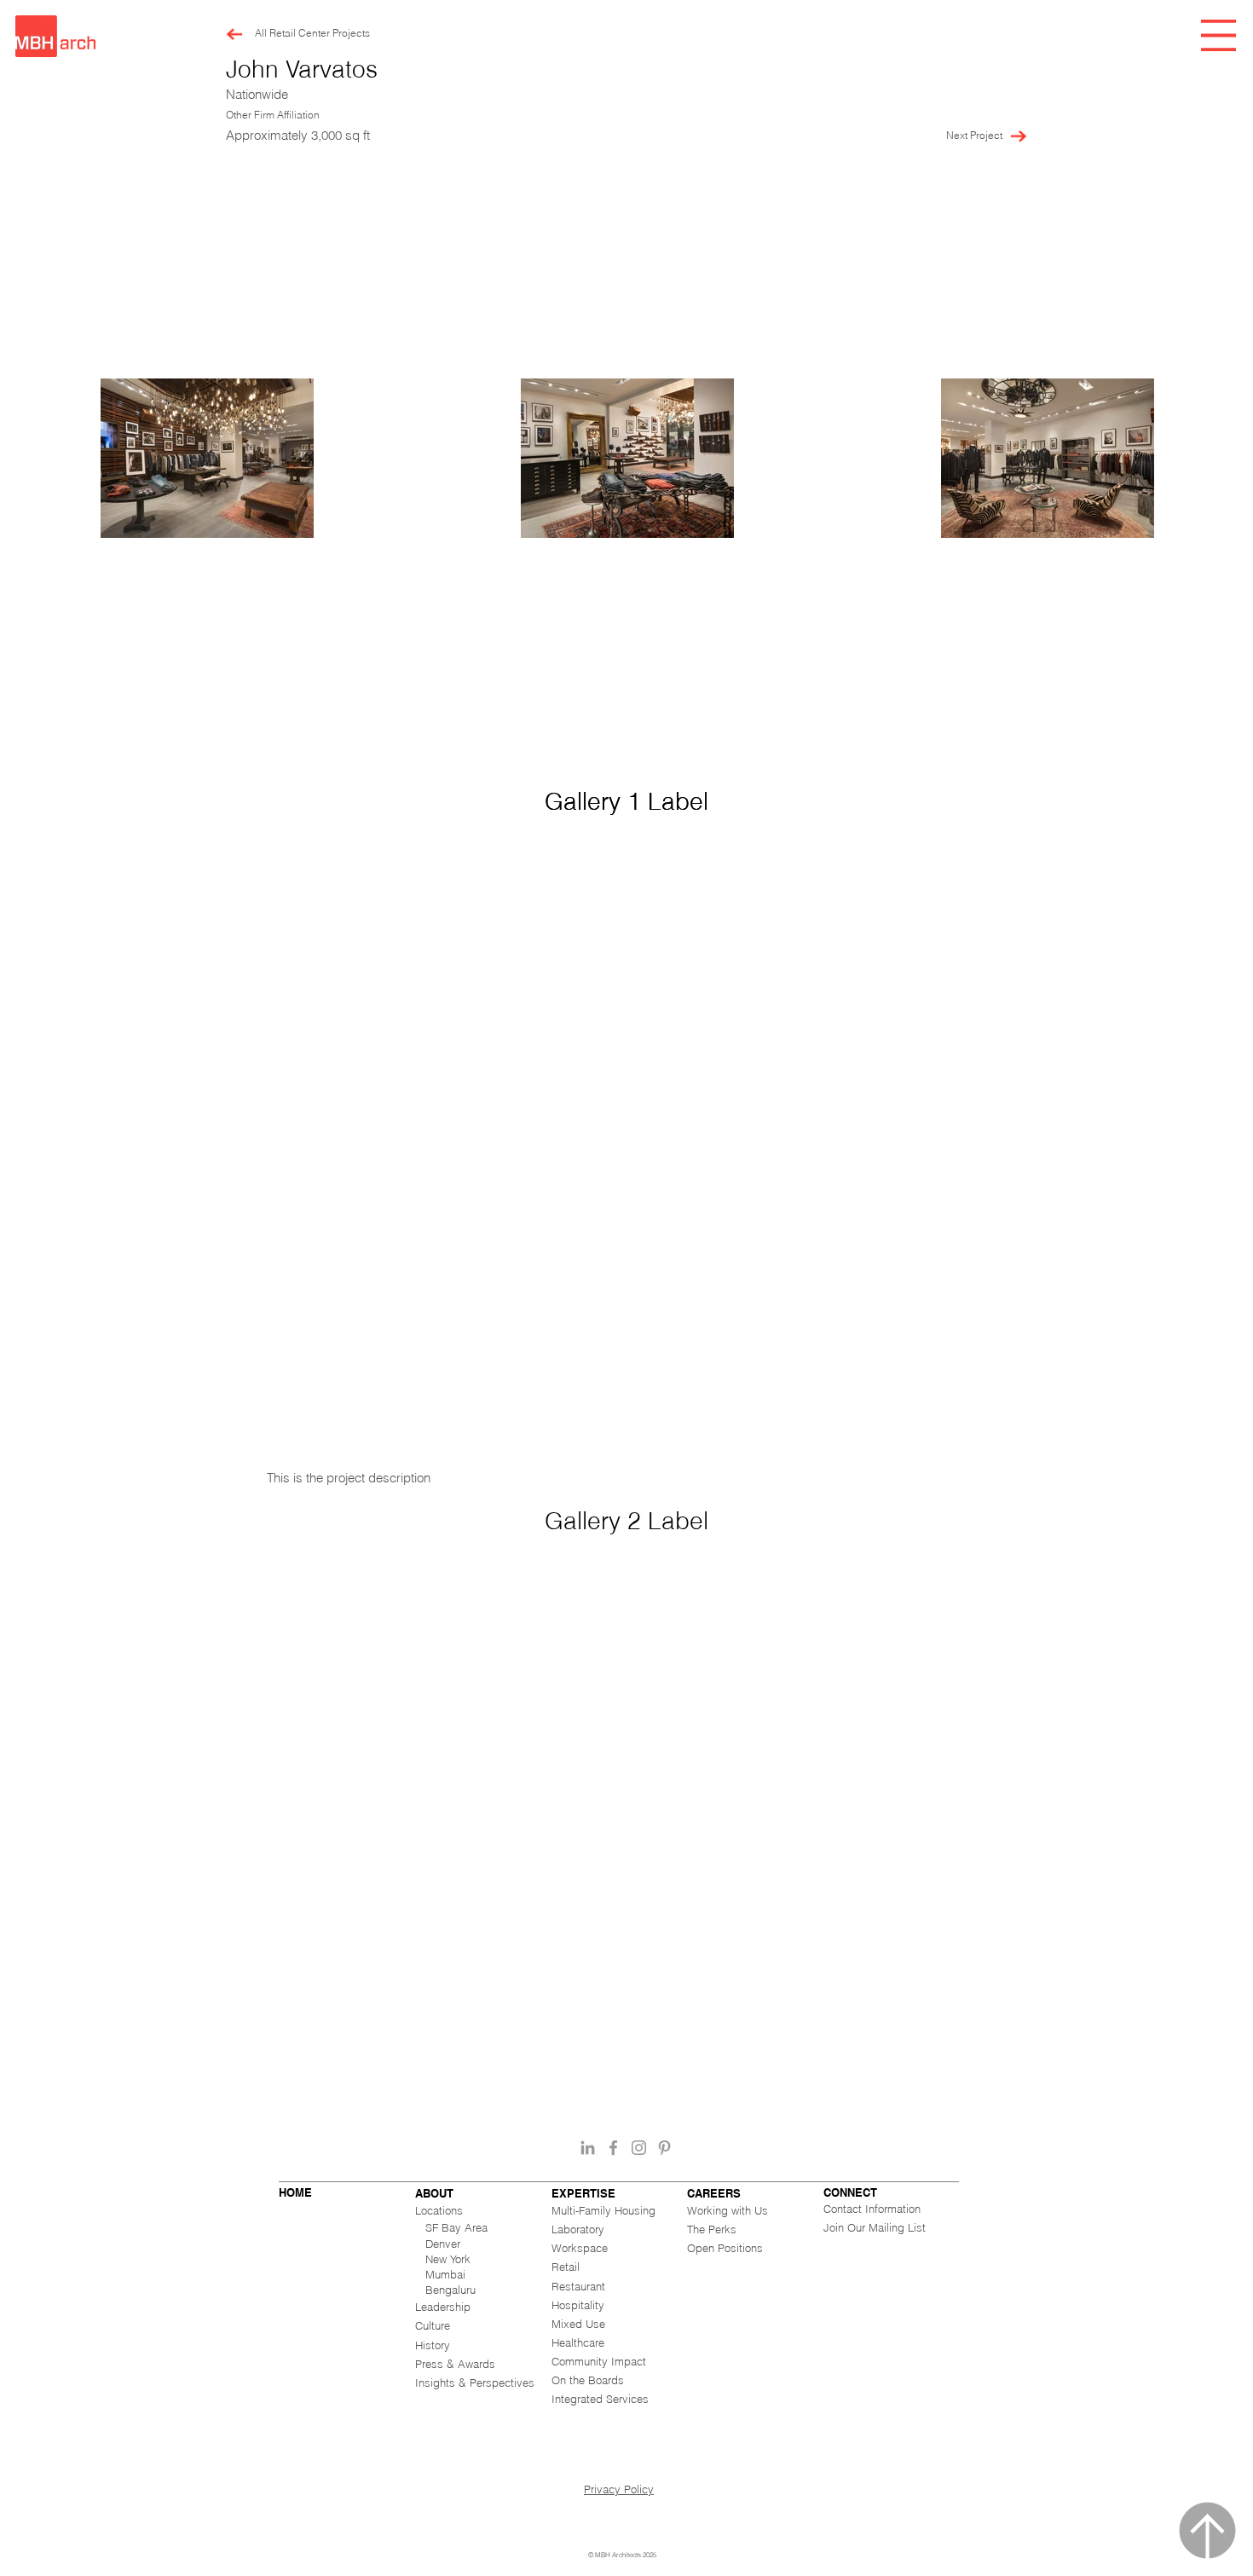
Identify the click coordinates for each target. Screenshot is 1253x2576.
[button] (1218, 35)
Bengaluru (450, 2290)
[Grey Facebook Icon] (613, 2148)
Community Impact (599, 2361)
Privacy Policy (619, 2489)
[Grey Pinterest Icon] (664, 2148)
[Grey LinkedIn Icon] (588, 2148)
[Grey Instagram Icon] (639, 2148)
